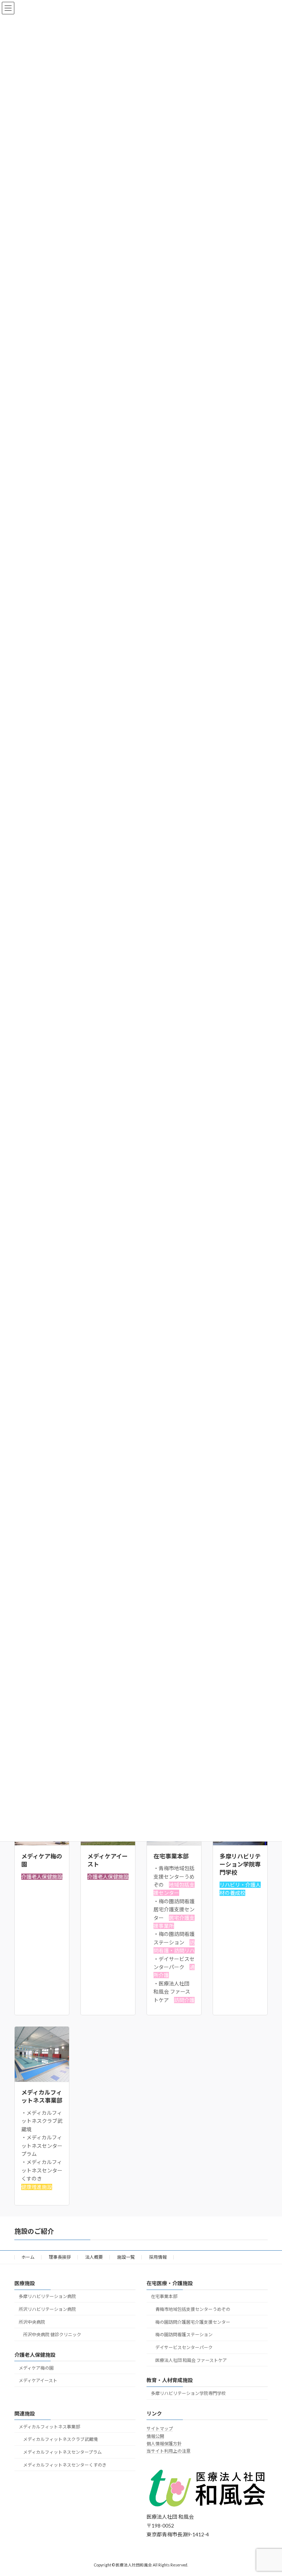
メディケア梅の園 (36, 2368)
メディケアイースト (38, 2380)
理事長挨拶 (60, 2257)
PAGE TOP (269, 2491)
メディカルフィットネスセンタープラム (62, 2452)
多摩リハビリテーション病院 (47, 2296)
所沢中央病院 (32, 2322)
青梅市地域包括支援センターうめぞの (193, 2309)
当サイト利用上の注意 (169, 2451)
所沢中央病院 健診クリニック (52, 2335)
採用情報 (158, 2257)
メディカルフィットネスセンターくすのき (65, 2465)
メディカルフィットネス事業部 (49, 2426)
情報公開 (155, 2436)
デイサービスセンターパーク (184, 2347)
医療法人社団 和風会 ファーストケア (191, 2360)
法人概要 (94, 2257)
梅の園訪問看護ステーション (184, 2335)
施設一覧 (126, 2257)
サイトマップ (160, 2429)
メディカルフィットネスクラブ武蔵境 (60, 2439)
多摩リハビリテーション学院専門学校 (188, 2393)
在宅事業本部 (164, 2296)
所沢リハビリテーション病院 (47, 2309)
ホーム (28, 2257)
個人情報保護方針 (164, 2444)
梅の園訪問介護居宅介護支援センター (193, 2322)
